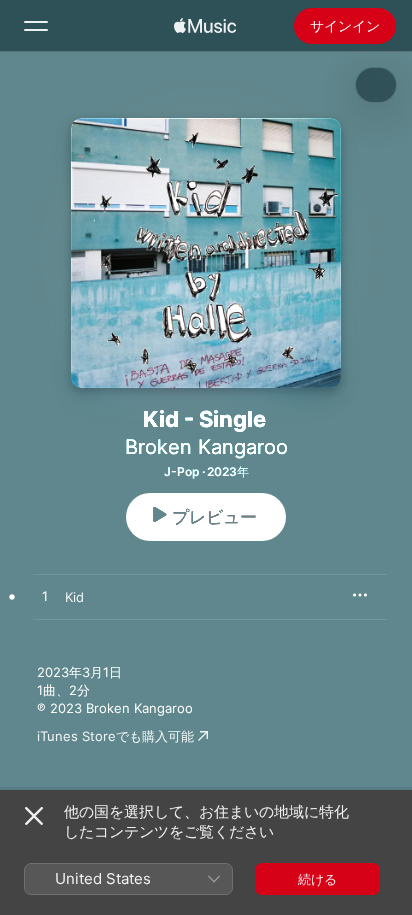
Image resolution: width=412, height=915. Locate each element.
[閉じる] (34, 816)
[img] (205, 26)
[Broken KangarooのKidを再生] (45, 597)
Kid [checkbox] (74, 597)
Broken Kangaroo (206, 447)
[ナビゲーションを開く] (36, 26)
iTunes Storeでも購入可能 (115, 736)
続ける (317, 879)
